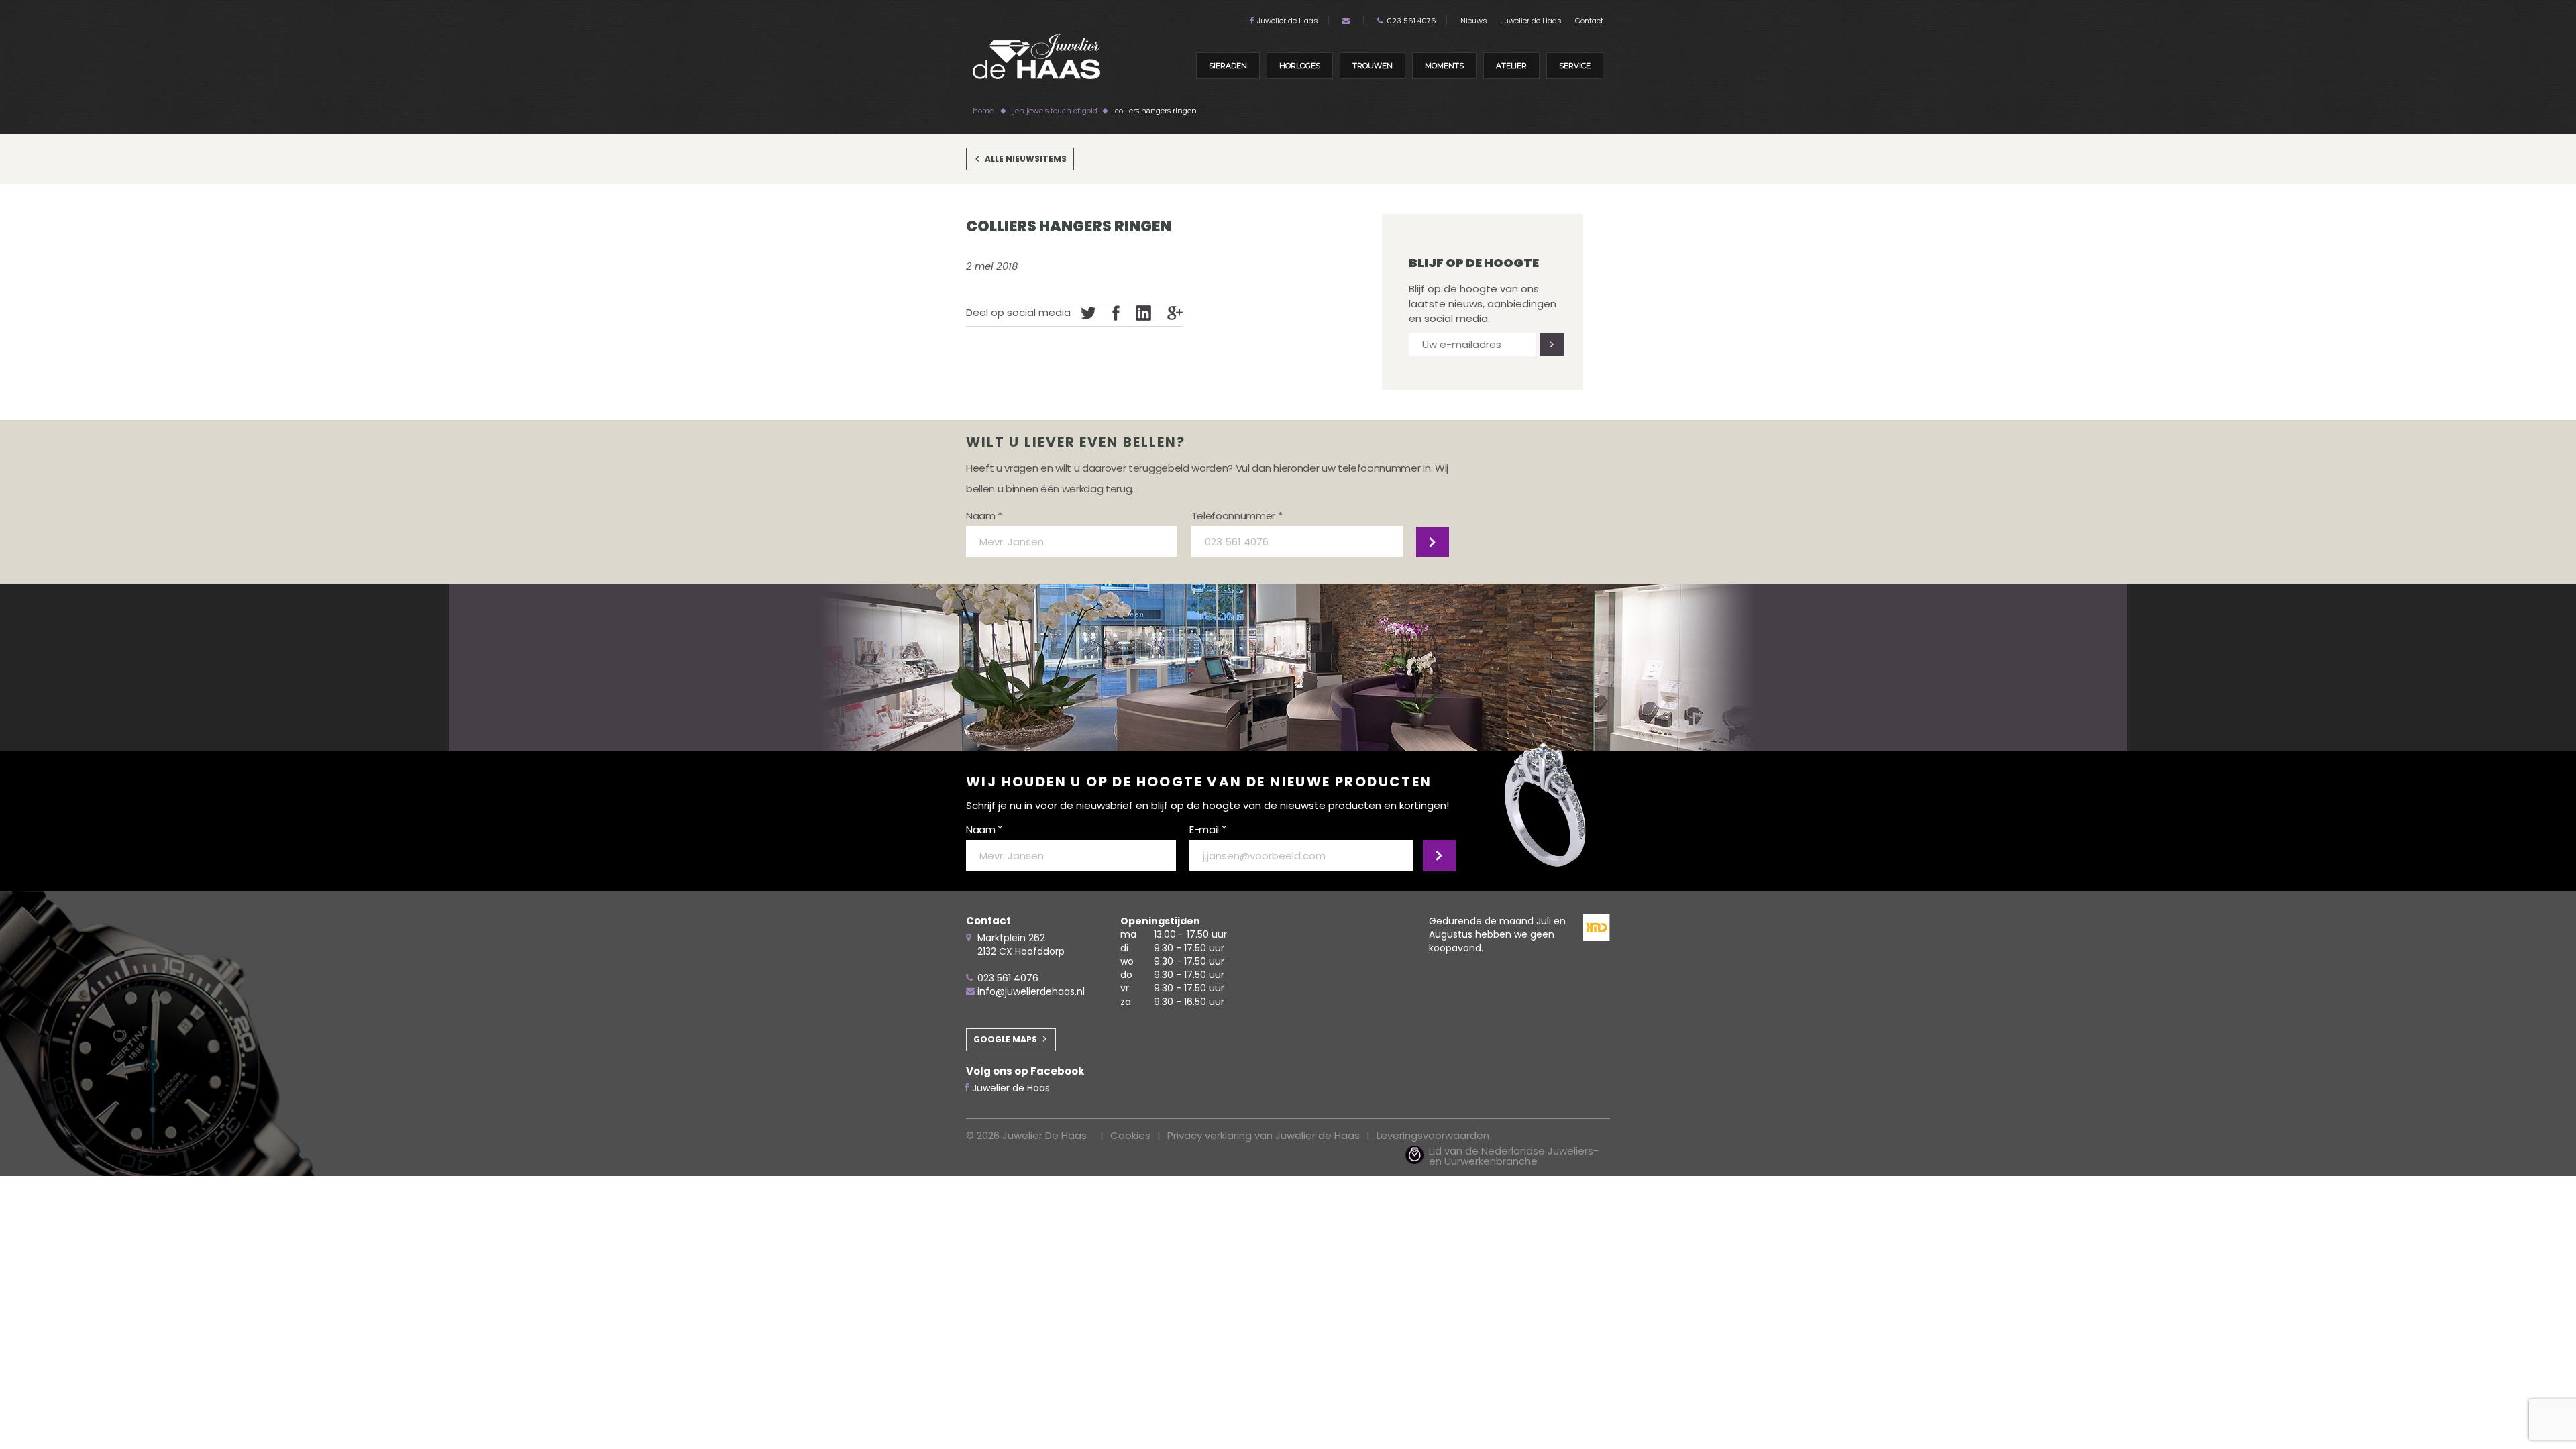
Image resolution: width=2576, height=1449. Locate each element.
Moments (1444, 66)
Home (983, 111)
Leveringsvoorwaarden (1433, 1135)
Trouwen (1373, 66)
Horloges (1300, 66)
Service (1575, 66)
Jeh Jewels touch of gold (1055, 111)
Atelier (1511, 66)
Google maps (1005, 1039)
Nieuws (1474, 21)
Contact (1589, 21)
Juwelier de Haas (1288, 21)
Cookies (1130, 1135)
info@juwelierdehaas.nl (1031, 991)
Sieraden (1228, 66)
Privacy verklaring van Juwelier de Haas (1264, 1135)
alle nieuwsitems (1026, 159)
